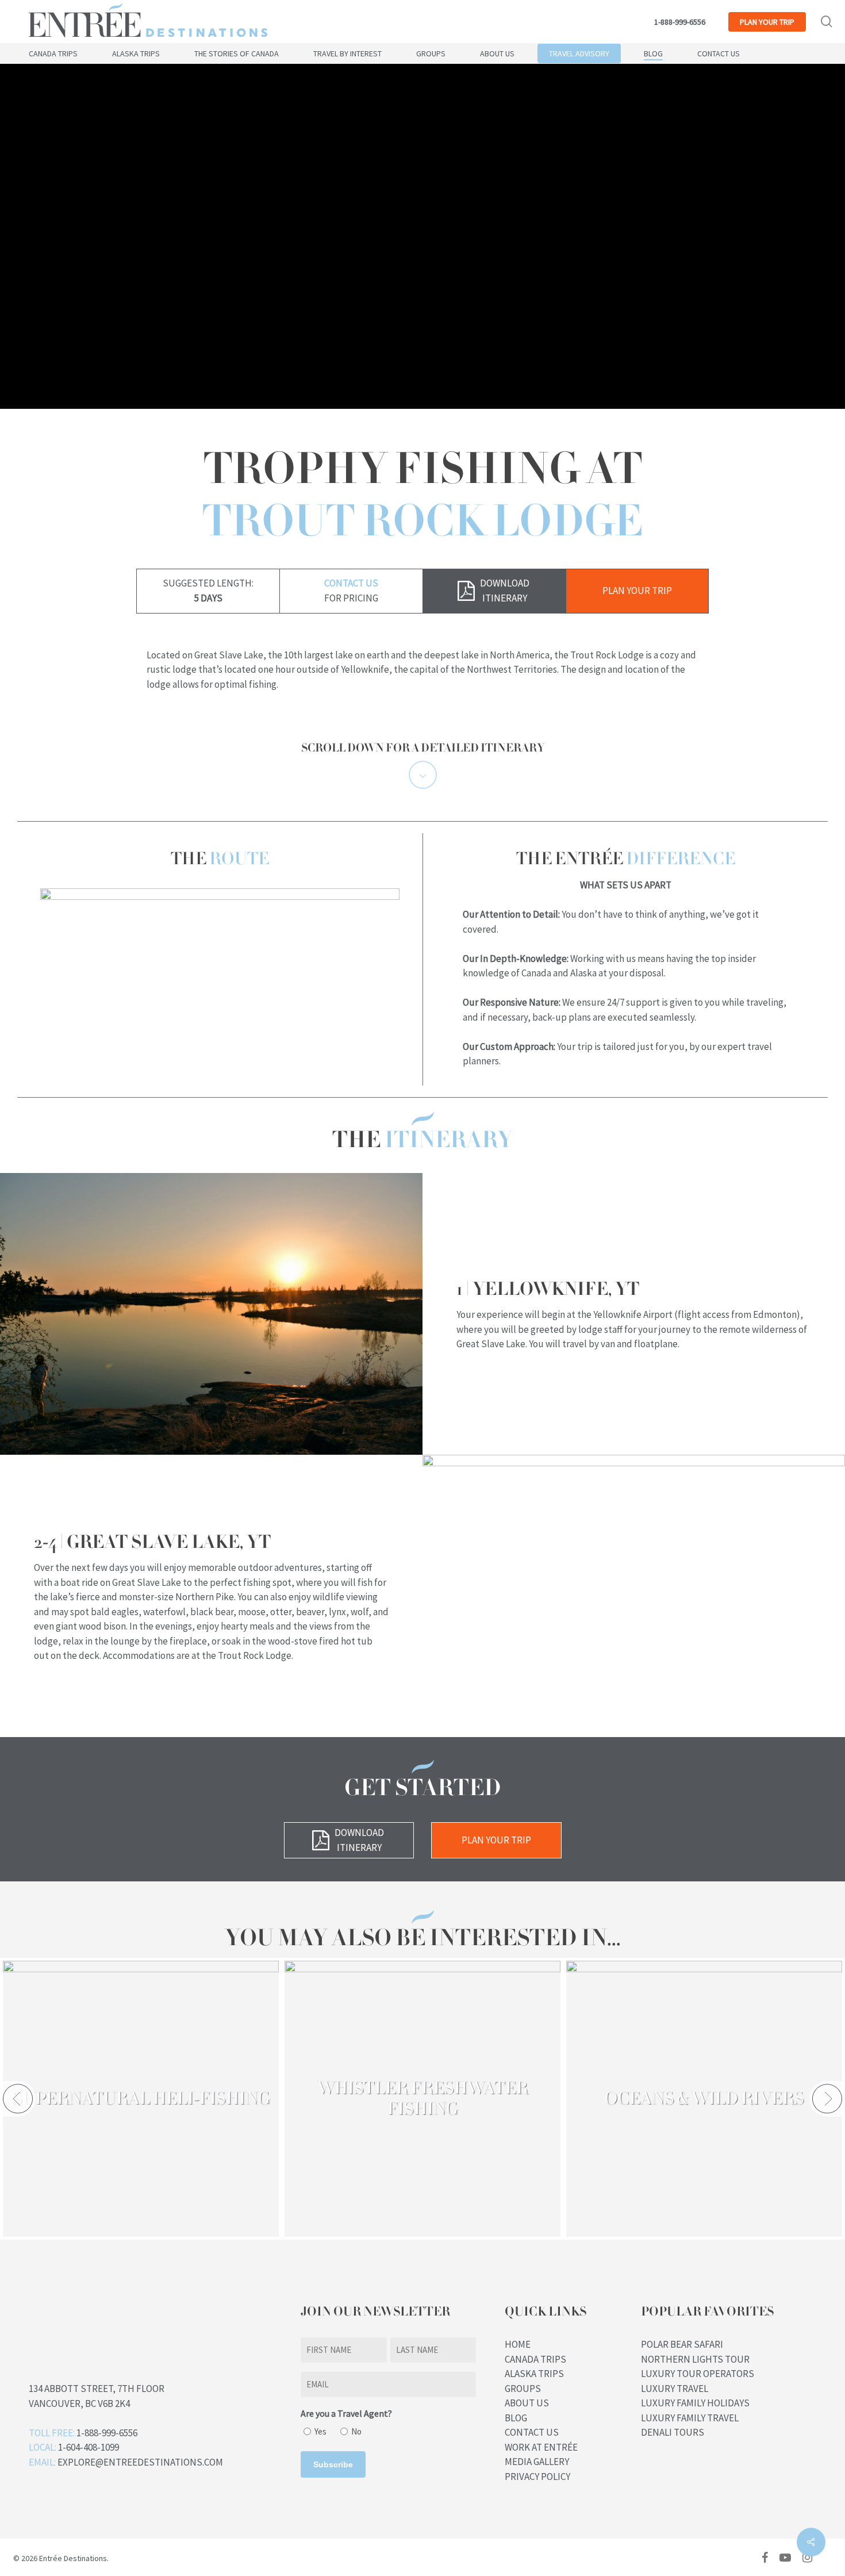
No (356, 2431)
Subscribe (333, 2464)
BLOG (516, 2418)
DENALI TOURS (673, 2432)
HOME (518, 2344)
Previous (18, 2099)
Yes (320, 2431)
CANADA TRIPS (535, 2359)
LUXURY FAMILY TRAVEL (690, 2418)
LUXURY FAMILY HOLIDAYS (695, 2403)
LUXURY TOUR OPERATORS (698, 2374)
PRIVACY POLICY (537, 2477)
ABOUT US (527, 2403)
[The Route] (220, 896)
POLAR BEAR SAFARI (682, 2344)
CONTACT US (532, 2432)
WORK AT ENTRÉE (541, 2447)
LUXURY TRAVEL (675, 2389)
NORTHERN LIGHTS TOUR (695, 2359)
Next (827, 2099)
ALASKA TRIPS (534, 2374)
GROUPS (523, 2389)
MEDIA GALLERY (537, 2462)
